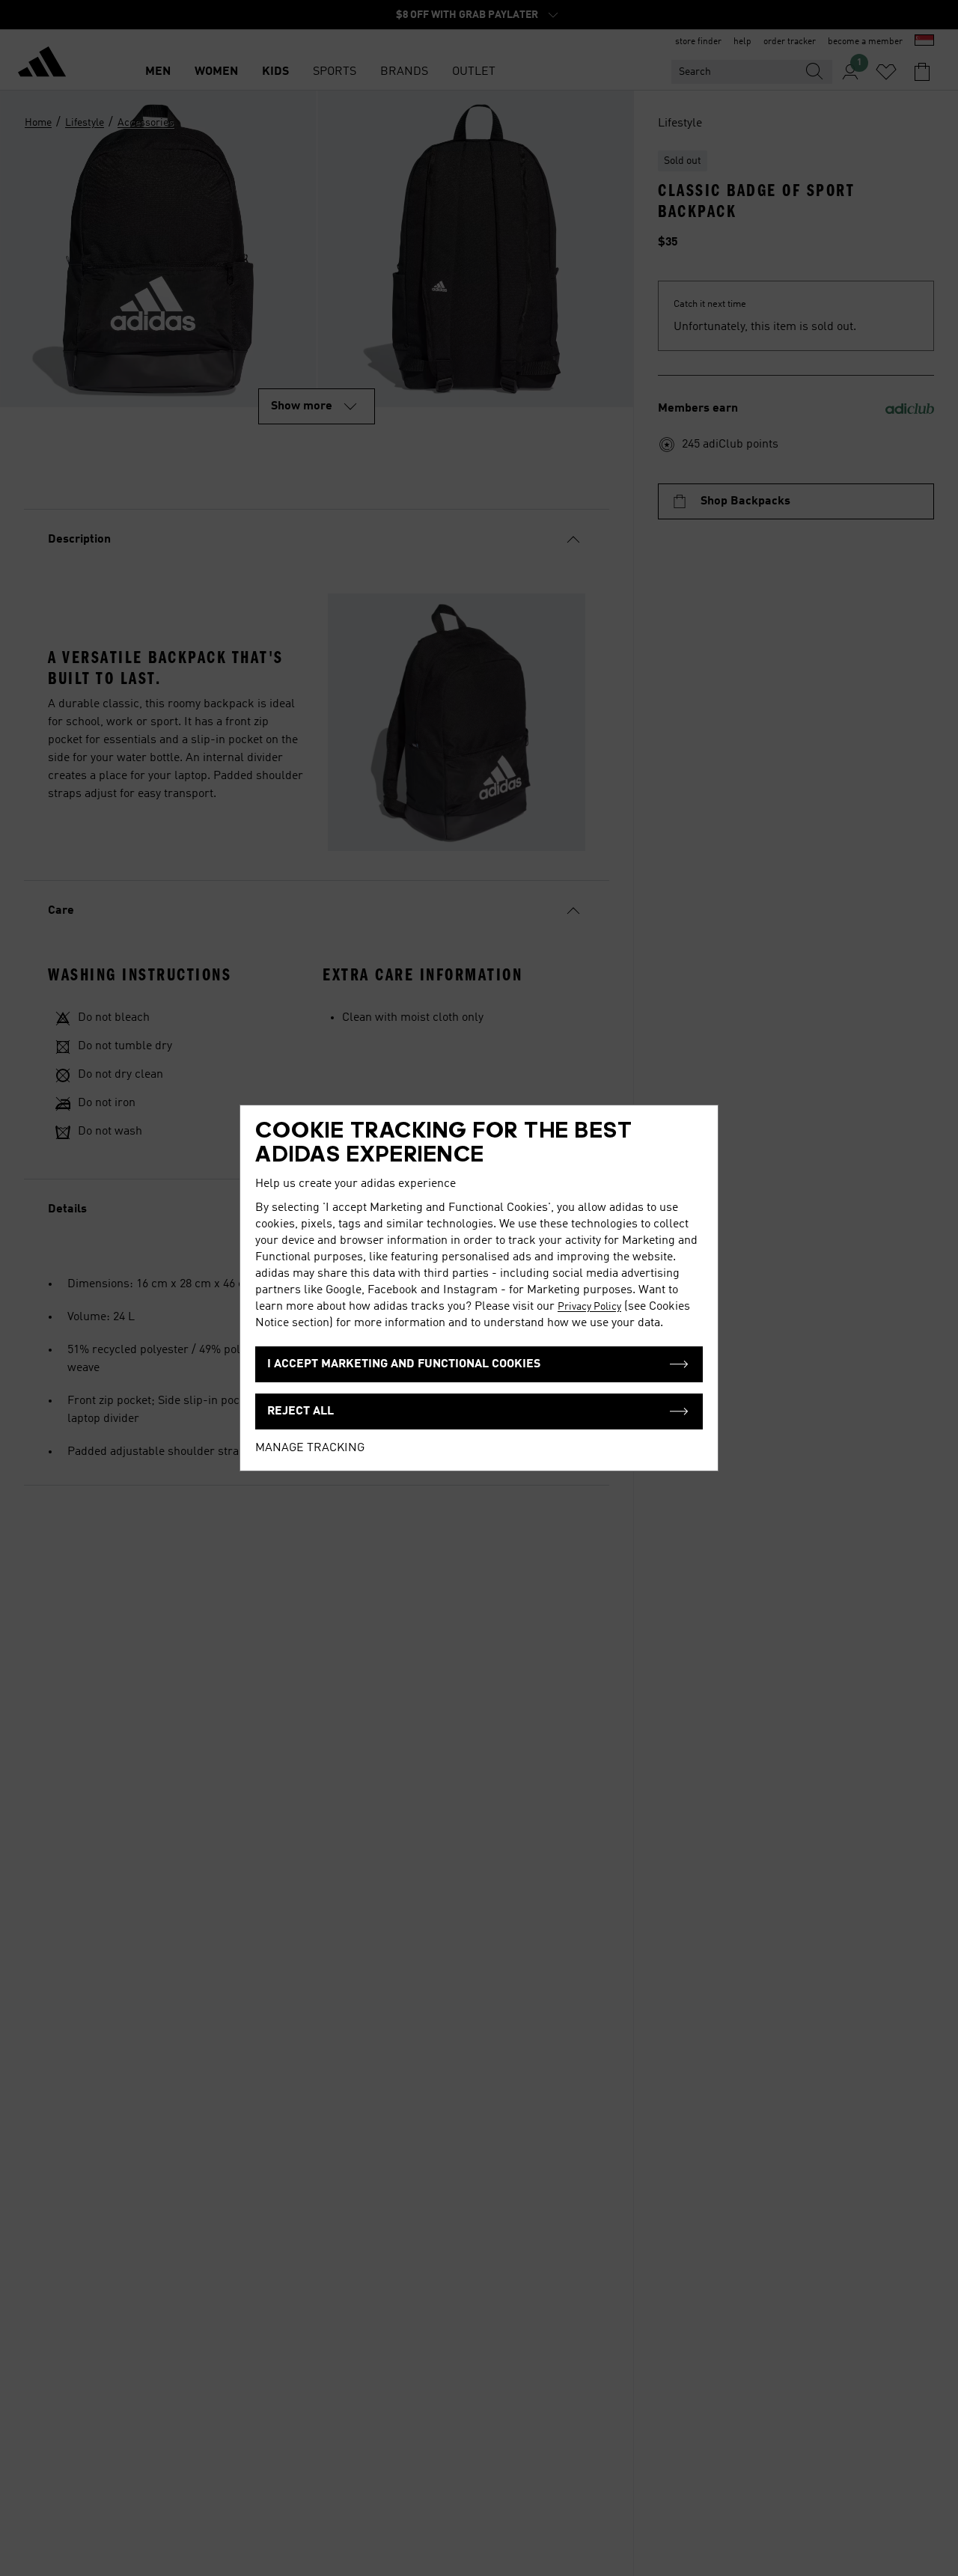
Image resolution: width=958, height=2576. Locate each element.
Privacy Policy (589, 1307)
